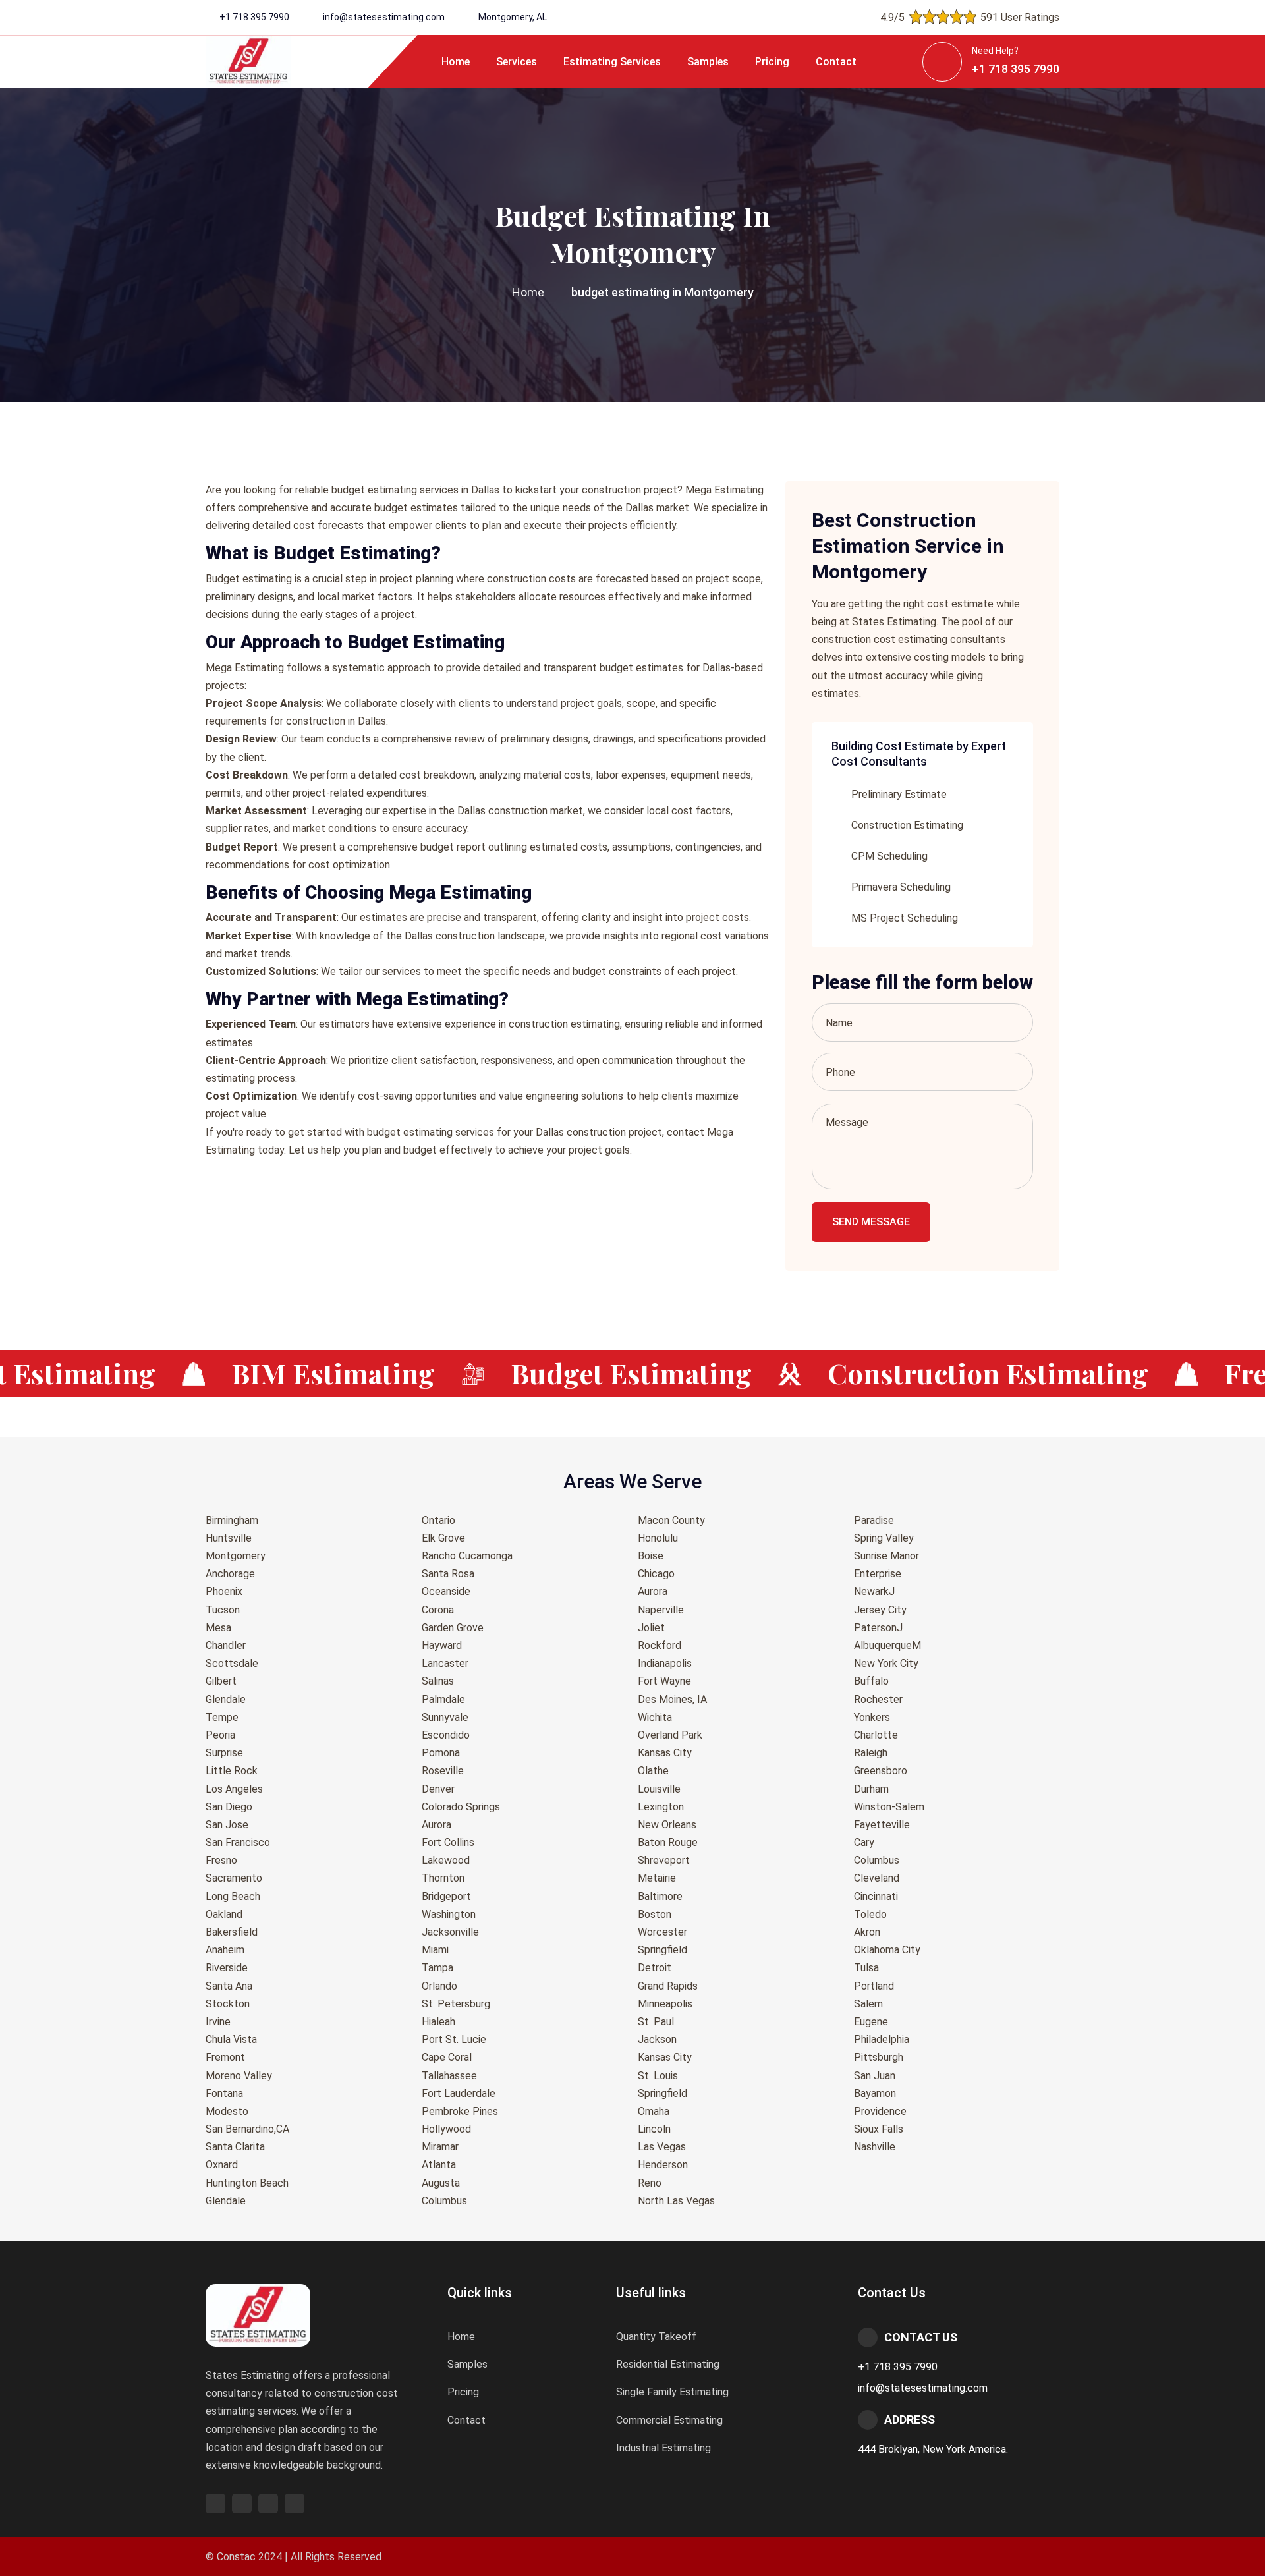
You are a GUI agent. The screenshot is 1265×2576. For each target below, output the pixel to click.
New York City (886, 1663)
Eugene (871, 2022)
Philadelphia (882, 2039)
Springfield (662, 1950)
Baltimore (660, 1896)
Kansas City (665, 1753)
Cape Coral (447, 2057)
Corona (438, 1610)
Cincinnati (876, 1896)
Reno (650, 2183)
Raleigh (871, 1753)
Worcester (662, 1932)
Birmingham (232, 1520)
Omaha (654, 2111)
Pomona (441, 1753)
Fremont (225, 2057)
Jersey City (880, 1610)
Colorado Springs (461, 1807)
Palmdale (443, 1699)
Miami (435, 1950)
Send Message (871, 1222)
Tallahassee (449, 2076)
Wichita (655, 1717)
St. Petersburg (456, 2004)
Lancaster (445, 1663)
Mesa (218, 1628)
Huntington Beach (247, 2183)
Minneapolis (665, 2004)
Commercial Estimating (669, 2420)
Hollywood (446, 2129)
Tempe (222, 1717)
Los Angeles (234, 1789)
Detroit (655, 1968)
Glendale (226, 1699)
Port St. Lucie (454, 2039)
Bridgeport (446, 1896)
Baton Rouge (668, 1842)
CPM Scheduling (889, 856)
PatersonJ (878, 1628)
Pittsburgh (879, 2057)
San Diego (229, 1807)
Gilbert (221, 1681)
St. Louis (658, 2076)
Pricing (772, 62)
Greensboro (881, 1771)
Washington (449, 1914)
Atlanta (439, 2165)
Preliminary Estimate (899, 794)
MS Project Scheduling (905, 918)
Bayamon (875, 2093)
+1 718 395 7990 (254, 17)
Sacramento (234, 1878)
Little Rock (232, 1771)
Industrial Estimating (663, 2448)
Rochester (878, 1699)
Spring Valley (884, 1538)
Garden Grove (453, 1628)
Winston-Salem (889, 1807)
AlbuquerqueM (887, 1645)
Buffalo (871, 1681)
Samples (708, 62)
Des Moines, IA (672, 1699)
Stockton (228, 2004)
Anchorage (230, 1574)
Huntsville (229, 1538)
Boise (651, 1556)
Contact (836, 62)
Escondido (446, 1735)
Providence (880, 2111)
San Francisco (238, 1842)
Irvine (218, 2022)
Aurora (436, 1825)
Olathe (653, 1771)
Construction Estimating (907, 825)
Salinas (438, 1681)
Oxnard (222, 2165)
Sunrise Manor (886, 1556)
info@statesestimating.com (384, 17)
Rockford (660, 1645)
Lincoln (654, 2129)
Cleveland (877, 1878)
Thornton (443, 1878)
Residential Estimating (668, 2364)
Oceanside (446, 1591)
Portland (874, 1986)
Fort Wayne (664, 1681)
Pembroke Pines (460, 2111)
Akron (867, 1932)
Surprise (224, 1753)
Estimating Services (612, 62)
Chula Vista (231, 2039)
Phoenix (224, 1591)
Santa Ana (229, 1986)
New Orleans (667, 1825)
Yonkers (872, 1717)
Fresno (221, 1860)
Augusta (441, 2183)
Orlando (439, 1986)
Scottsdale (232, 1663)
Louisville (659, 1789)
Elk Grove (443, 1538)
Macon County (671, 1520)
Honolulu (658, 1538)
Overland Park (670, 1735)
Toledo (870, 1914)
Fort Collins (448, 1842)
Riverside (227, 1968)
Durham (871, 1789)
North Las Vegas (676, 2201)
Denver (438, 1789)
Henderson (663, 2165)
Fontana (224, 2093)
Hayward (442, 1645)
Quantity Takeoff (656, 2337)
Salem (868, 2004)
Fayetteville (882, 1825)
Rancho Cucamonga (467, 1556)
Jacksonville (450, 1932)
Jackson (657, 2039)
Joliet (651, 1628)
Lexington (661, 1807)
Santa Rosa (448, 1574)
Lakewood (446, 1860)
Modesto (227, 2111)
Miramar (440, 2147)
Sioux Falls (879, 2129)
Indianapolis (665, 1663)
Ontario (438, 1520)
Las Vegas (662, 2147)
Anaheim (225, 1950)
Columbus (444, 2201)
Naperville (661, 1610)
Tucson (223, 1610)
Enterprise (878, 1574)
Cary (864, 1842)
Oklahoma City (887, 1950)
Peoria (220, 1735)
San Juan (875, 2076)
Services (517, 62)
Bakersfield (232, 1932)
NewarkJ (874, 1591)
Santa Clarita (235, 2147)
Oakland (224, 1914)
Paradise (874, 1520)
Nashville (875, 2147)
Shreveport (664, 1860)
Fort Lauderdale (459, 2093)
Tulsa (866, 1968)
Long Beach (233, 1896)
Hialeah (438, 2022)
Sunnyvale (445, 1717)
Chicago (656, 1574)
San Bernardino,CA (247, 2129)
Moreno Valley (239, 2076)
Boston (655, 1914)
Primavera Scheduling (901, 887)
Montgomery (236, 1556)
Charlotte (876, 1735)
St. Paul (656, 2022)
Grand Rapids (668, 1986)
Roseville (443, 1771)
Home (456, 62)
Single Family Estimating (672, 2392)
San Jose (227, 1825)
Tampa (437, 1968)
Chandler (226, 1645)
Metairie (657, 1878)
